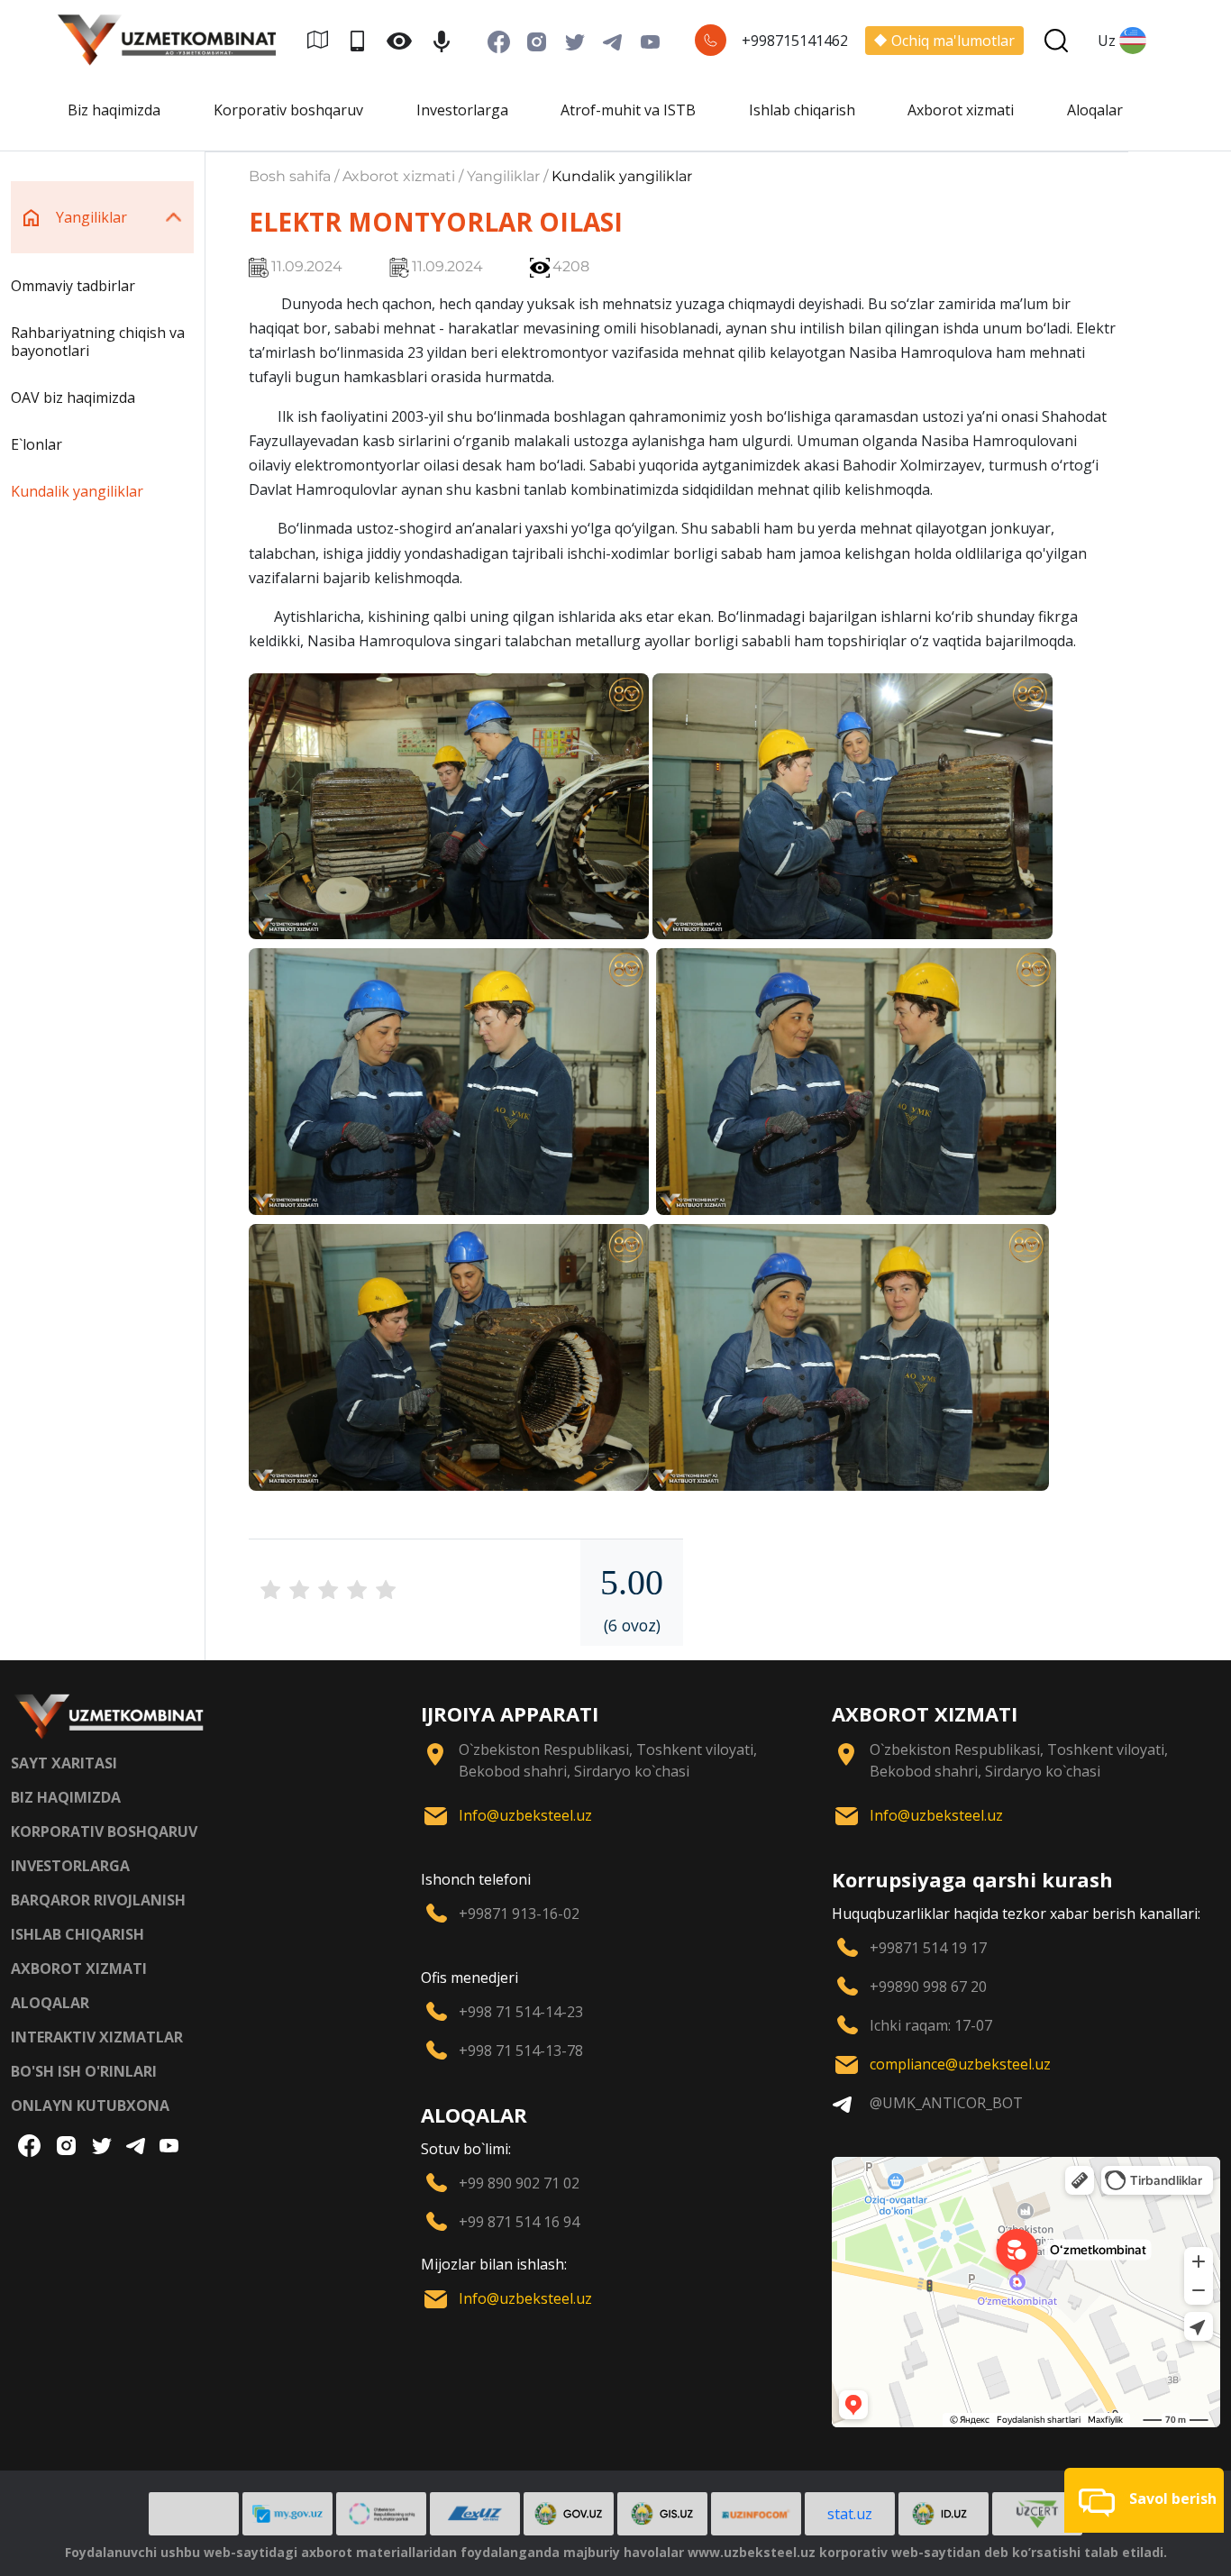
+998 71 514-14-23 (521, 2012)
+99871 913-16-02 (519, 1914)
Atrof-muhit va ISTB (628, 110)
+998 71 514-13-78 (521, 2051)
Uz (1107, 41)
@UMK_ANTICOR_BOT (946, 2103)
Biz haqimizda (114, 110)
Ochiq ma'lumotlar (953, 41)
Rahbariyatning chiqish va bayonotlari (98, 342)
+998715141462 (795, 41)
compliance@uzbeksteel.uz (960, 2064)
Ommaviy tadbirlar (73, 286)
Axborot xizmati (961, 110)
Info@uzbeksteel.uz (525, 1815)
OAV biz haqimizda (73, 397)
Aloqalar (1095, 110)
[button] (1144, 2500)
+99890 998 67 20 (928, 1987)
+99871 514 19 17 (928, 1948)
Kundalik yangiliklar (77, 491)
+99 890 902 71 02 (519, 2183)
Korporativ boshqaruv (288, 110)
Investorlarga (462, 110)
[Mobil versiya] (365, 40)
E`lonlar (36, 444)
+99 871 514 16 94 (519, 2222)
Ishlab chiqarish (802, 110)
